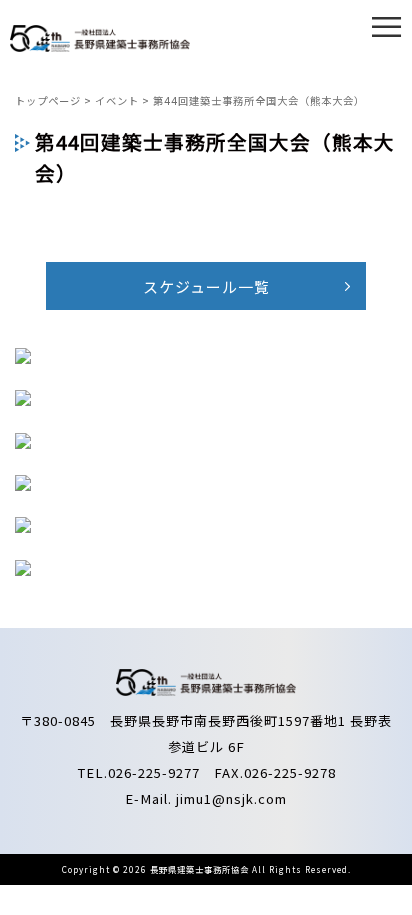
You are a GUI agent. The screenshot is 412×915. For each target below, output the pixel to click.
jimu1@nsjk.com (231, 798)
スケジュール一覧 (206, 286)
